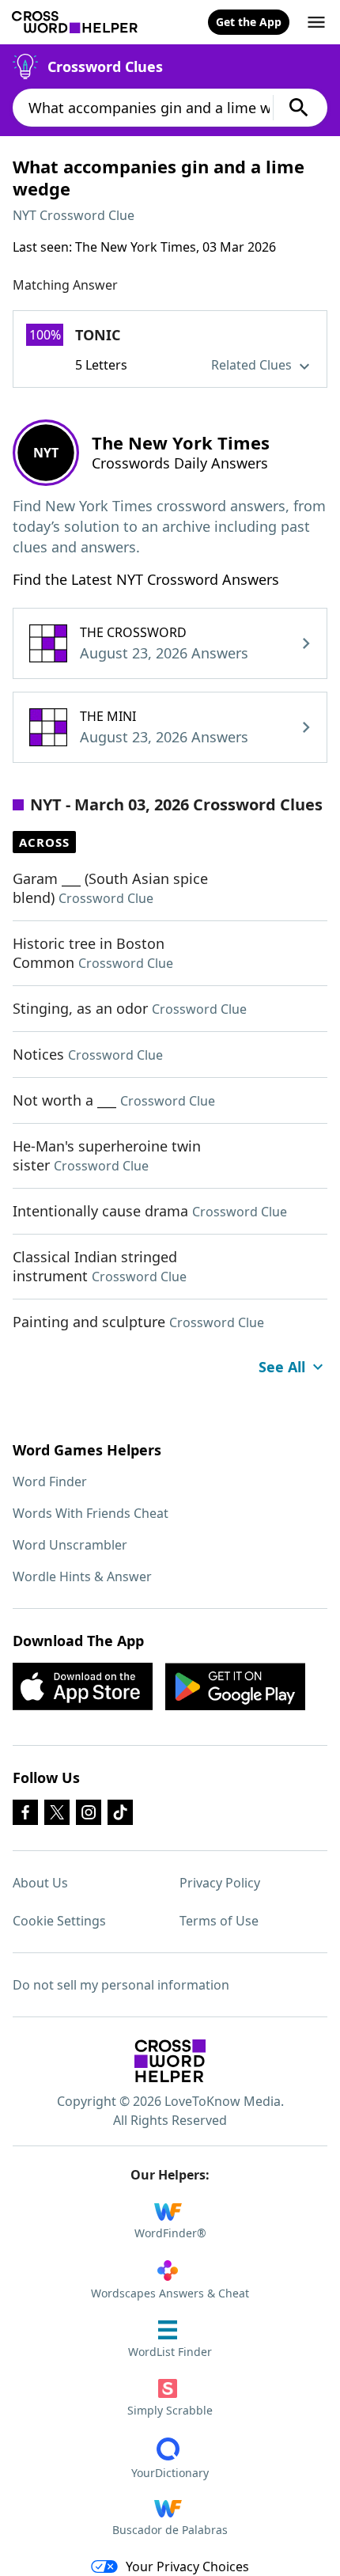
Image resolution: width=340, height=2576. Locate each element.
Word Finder (50, 1481)
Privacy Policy (220, 1883)
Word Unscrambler (70, 1545)
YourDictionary (170, 2473)
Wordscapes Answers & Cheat (170, 2293)
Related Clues (253, 365)
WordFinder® (170, 2233)
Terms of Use (219, 1921)
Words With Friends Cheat (91, 1513)
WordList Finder (170, 2352)
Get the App (249, 22)
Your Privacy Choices (187, 2567)
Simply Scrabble (170, 2410)
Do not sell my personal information (121, 1985)
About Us (40, 1883)
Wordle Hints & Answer (82, 1576)
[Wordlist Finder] (170, 2061)
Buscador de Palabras (170, 2530)
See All (282, 1367)
